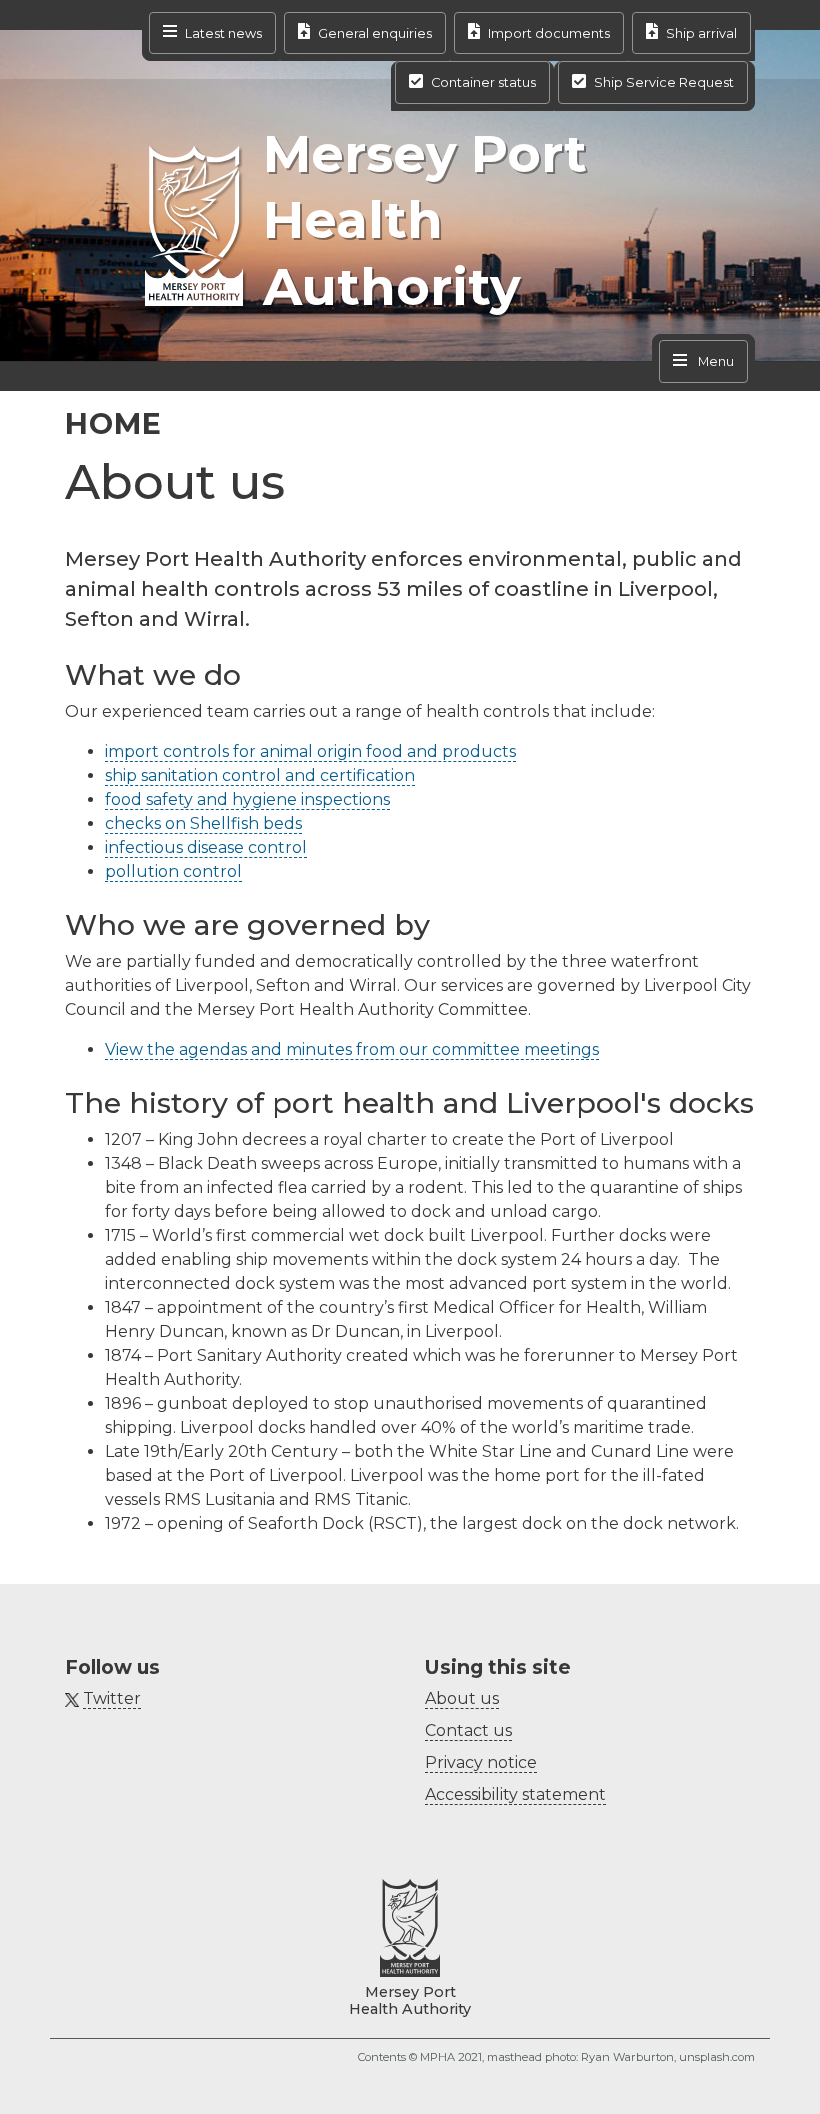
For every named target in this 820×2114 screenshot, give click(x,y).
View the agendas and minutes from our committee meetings (352, 1049)
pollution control (173, 871)
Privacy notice (481, 1762)
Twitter (112, 1698)
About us (462, 1698)
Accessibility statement (515, 1794)
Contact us (468, 1730)
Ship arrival (701, 32)
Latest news (223, 32)
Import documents (549, 32)
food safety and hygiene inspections (247, 799)
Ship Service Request (664, 82)
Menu (714, 361)
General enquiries (375, 32)
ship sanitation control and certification (260, 775)
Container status (483, 82)
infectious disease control (206, 847)
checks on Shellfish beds (203, 823)
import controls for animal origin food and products (310, 751)
